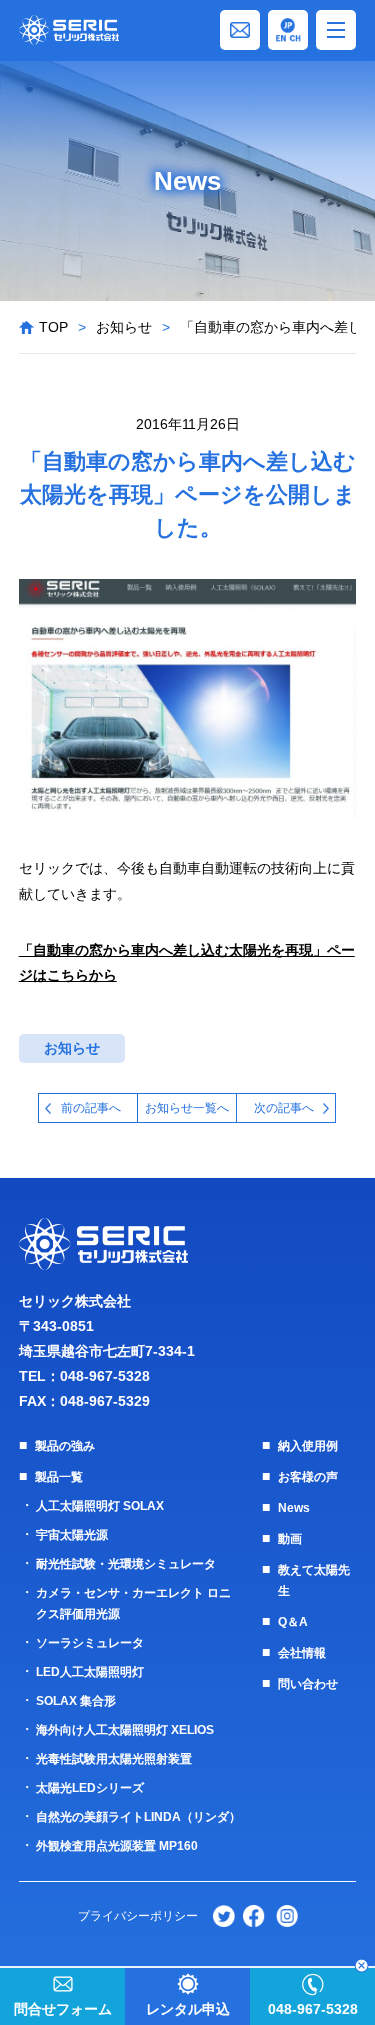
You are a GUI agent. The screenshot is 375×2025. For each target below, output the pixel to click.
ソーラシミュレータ (90, 1643)
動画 (290, 1539)
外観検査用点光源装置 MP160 (117, 1846)
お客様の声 (308, 1477)
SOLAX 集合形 (76, 1701)
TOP (53, 327)
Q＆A (293, 1622)
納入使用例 (308, 1446)
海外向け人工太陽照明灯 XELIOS (125, 1730)
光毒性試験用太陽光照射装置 (114, 1759)
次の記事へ (284, 1108)
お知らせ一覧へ (187, 1108)
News (294, 1508)
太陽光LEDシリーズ (90, 1788)
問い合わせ (308, 1684)
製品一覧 (59, 1477)
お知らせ (124, 327)
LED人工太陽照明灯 (90, 1672)
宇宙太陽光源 (72, 1535)
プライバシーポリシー (138, 1916)
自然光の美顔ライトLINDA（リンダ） (138, 1817)
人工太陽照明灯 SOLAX (100, 1506)
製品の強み (65, 1446)
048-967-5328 (105, 1376)
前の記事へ (91, 1108)
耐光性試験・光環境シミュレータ (126, 1564)
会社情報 (302, 1653)
